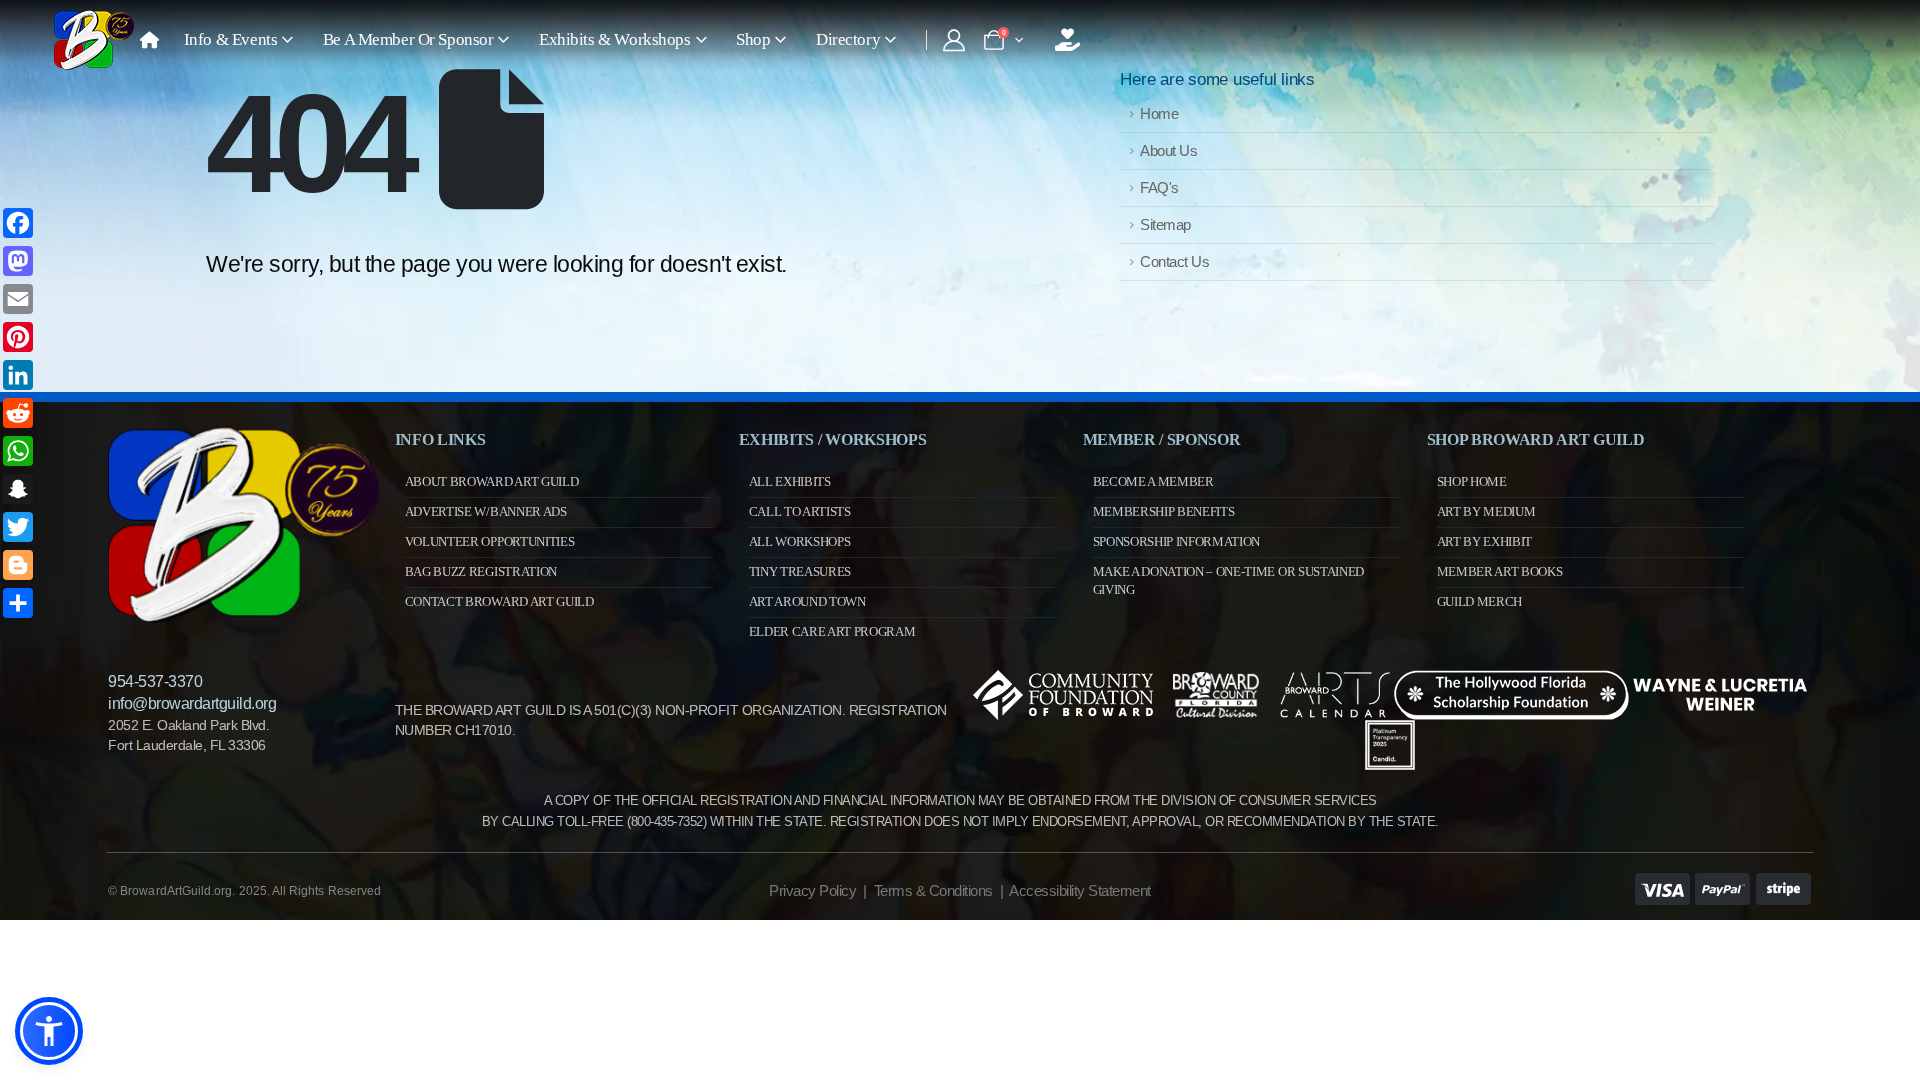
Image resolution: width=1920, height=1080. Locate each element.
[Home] (149, 40)
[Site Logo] (94, 40)
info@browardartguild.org (192, 703)
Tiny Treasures (800, 571)
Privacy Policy (812, 890)
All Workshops (800, 541)
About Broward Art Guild (492, 481)
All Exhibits (790, 481)
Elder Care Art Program (832, 631)
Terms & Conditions (933, 890)
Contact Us (1174, 261)
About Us (1168, 150)
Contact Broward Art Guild (499, 601)
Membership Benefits (1164, 511)
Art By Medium (1486, 511)
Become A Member (1153, 481)
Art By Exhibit (1484, 541)
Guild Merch (1479, 601)
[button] (49, 1031)
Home (1159, 113)
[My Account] (954, 40)
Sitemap (1165, 224)
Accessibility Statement (1080, 890)
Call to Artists (800, 511)
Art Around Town (807, 601)
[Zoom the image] (243, 435)
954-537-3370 (155, 681)
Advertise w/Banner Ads (486, 511)
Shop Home (1472, 481)
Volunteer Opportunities (490, 541)
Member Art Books (1500, 571)
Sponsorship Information (1177, 541)
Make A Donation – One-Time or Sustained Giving (1228, 580)
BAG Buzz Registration (481, 571)
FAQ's (1159, 187)
